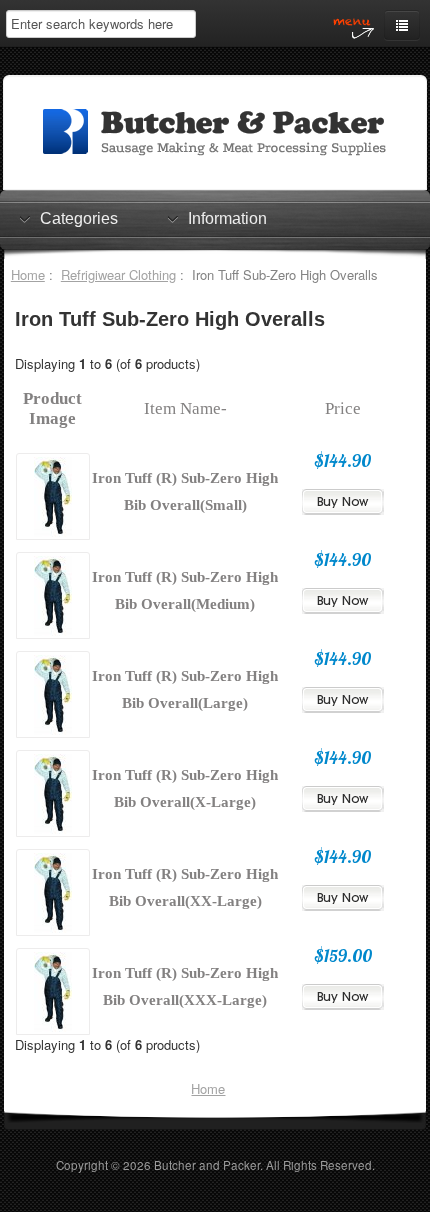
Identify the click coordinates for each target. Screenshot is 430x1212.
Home (28, 274)
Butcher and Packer (207, 1165)
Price (343, 408)
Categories (79, 218)
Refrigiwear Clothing (118, 274)
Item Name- (185, 408)
